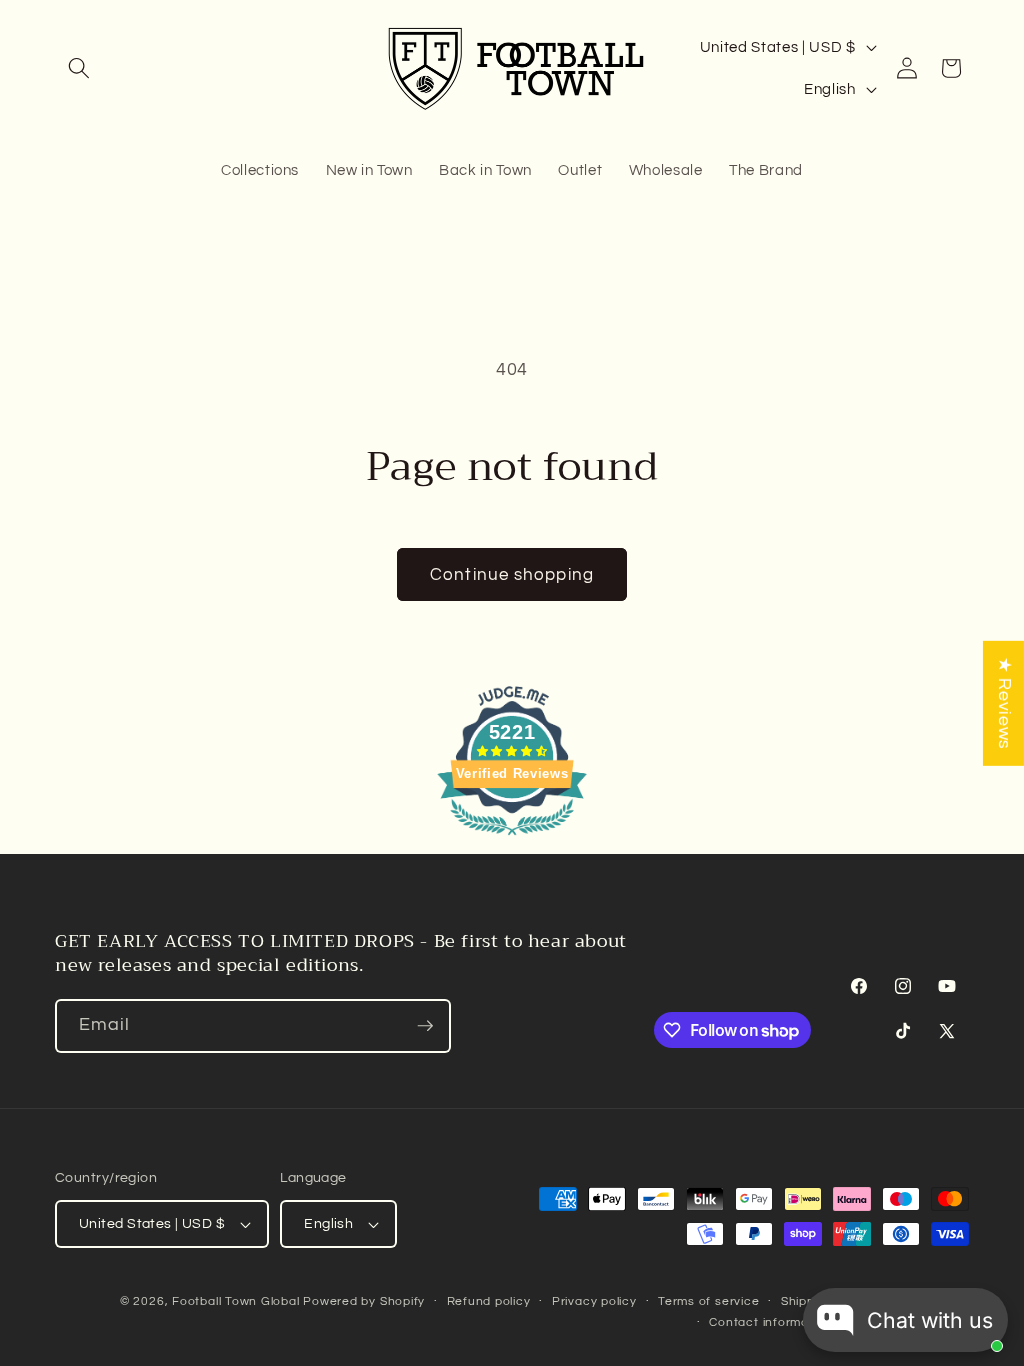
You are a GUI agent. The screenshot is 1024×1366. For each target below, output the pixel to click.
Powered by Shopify (364, 1301)
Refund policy (489, 1301)
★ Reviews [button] (1004, 703)
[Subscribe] (425, 1026)
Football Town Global (235, 1301)
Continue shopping (512, 574)
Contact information (770, 1322)
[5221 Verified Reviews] (512, 839)
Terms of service (708, 1301)
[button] (79, 68)
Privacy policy (594, 1301)
